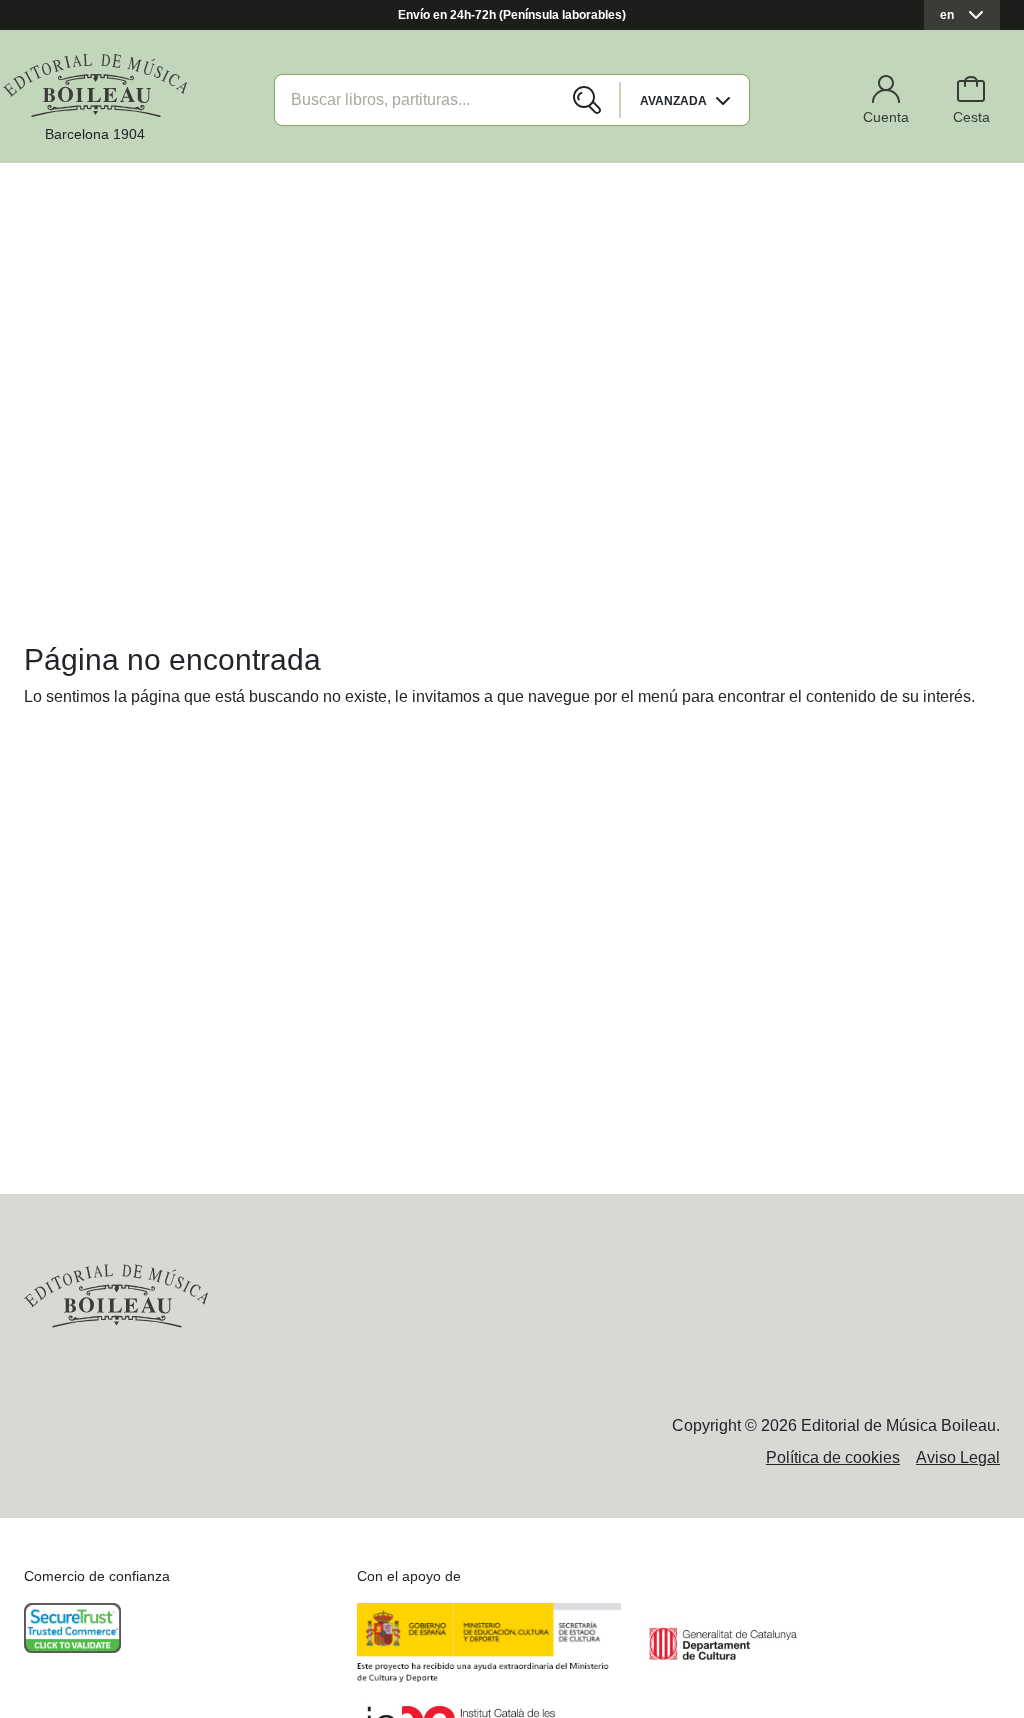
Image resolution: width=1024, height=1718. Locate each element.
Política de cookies (833, 1457)
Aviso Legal (958, 1457)
